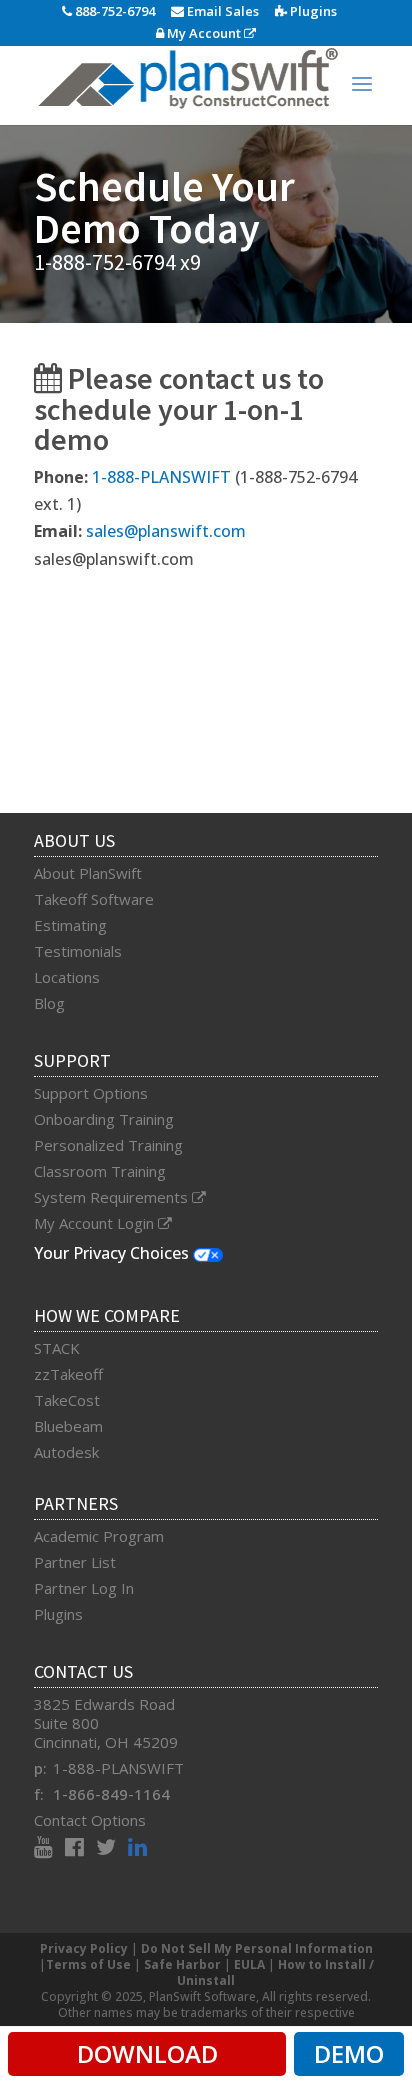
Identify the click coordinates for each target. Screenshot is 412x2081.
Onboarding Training (104, 1119)
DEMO (349, 2053)
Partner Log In (84, 1588)
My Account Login (96, 1223)
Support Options (91, 1093)
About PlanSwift (88, 873)
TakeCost (67, 1400)
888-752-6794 (113, 11)
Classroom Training (100, 1171)
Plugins (312, 11)
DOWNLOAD (147, 2053)
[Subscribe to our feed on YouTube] (49, 1849)
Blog (49, 1003)
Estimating (70, 925)
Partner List (75, 1562)
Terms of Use (88, 1964)
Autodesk (66, 1452)
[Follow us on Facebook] (80, 1849)
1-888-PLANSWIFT (161, 477)
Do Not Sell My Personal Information (257, 1948)
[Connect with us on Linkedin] (137, 1849)
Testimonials (78, 951)
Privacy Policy (84, 1948)
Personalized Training (108, 1145)
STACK (57, 1348)
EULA (249, 1964)
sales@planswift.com (166, 531)
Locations (67, 977)
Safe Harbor (182, 1964)
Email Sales (221, 11)
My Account (204, 33)
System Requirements (113, 1197)
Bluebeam (68, 1426)
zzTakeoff (68, 1374)
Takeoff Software (94, 899)
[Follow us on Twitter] (112, 1849)
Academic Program (99, 1536)
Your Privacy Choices (113, 1253)
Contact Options (90, 1820)
